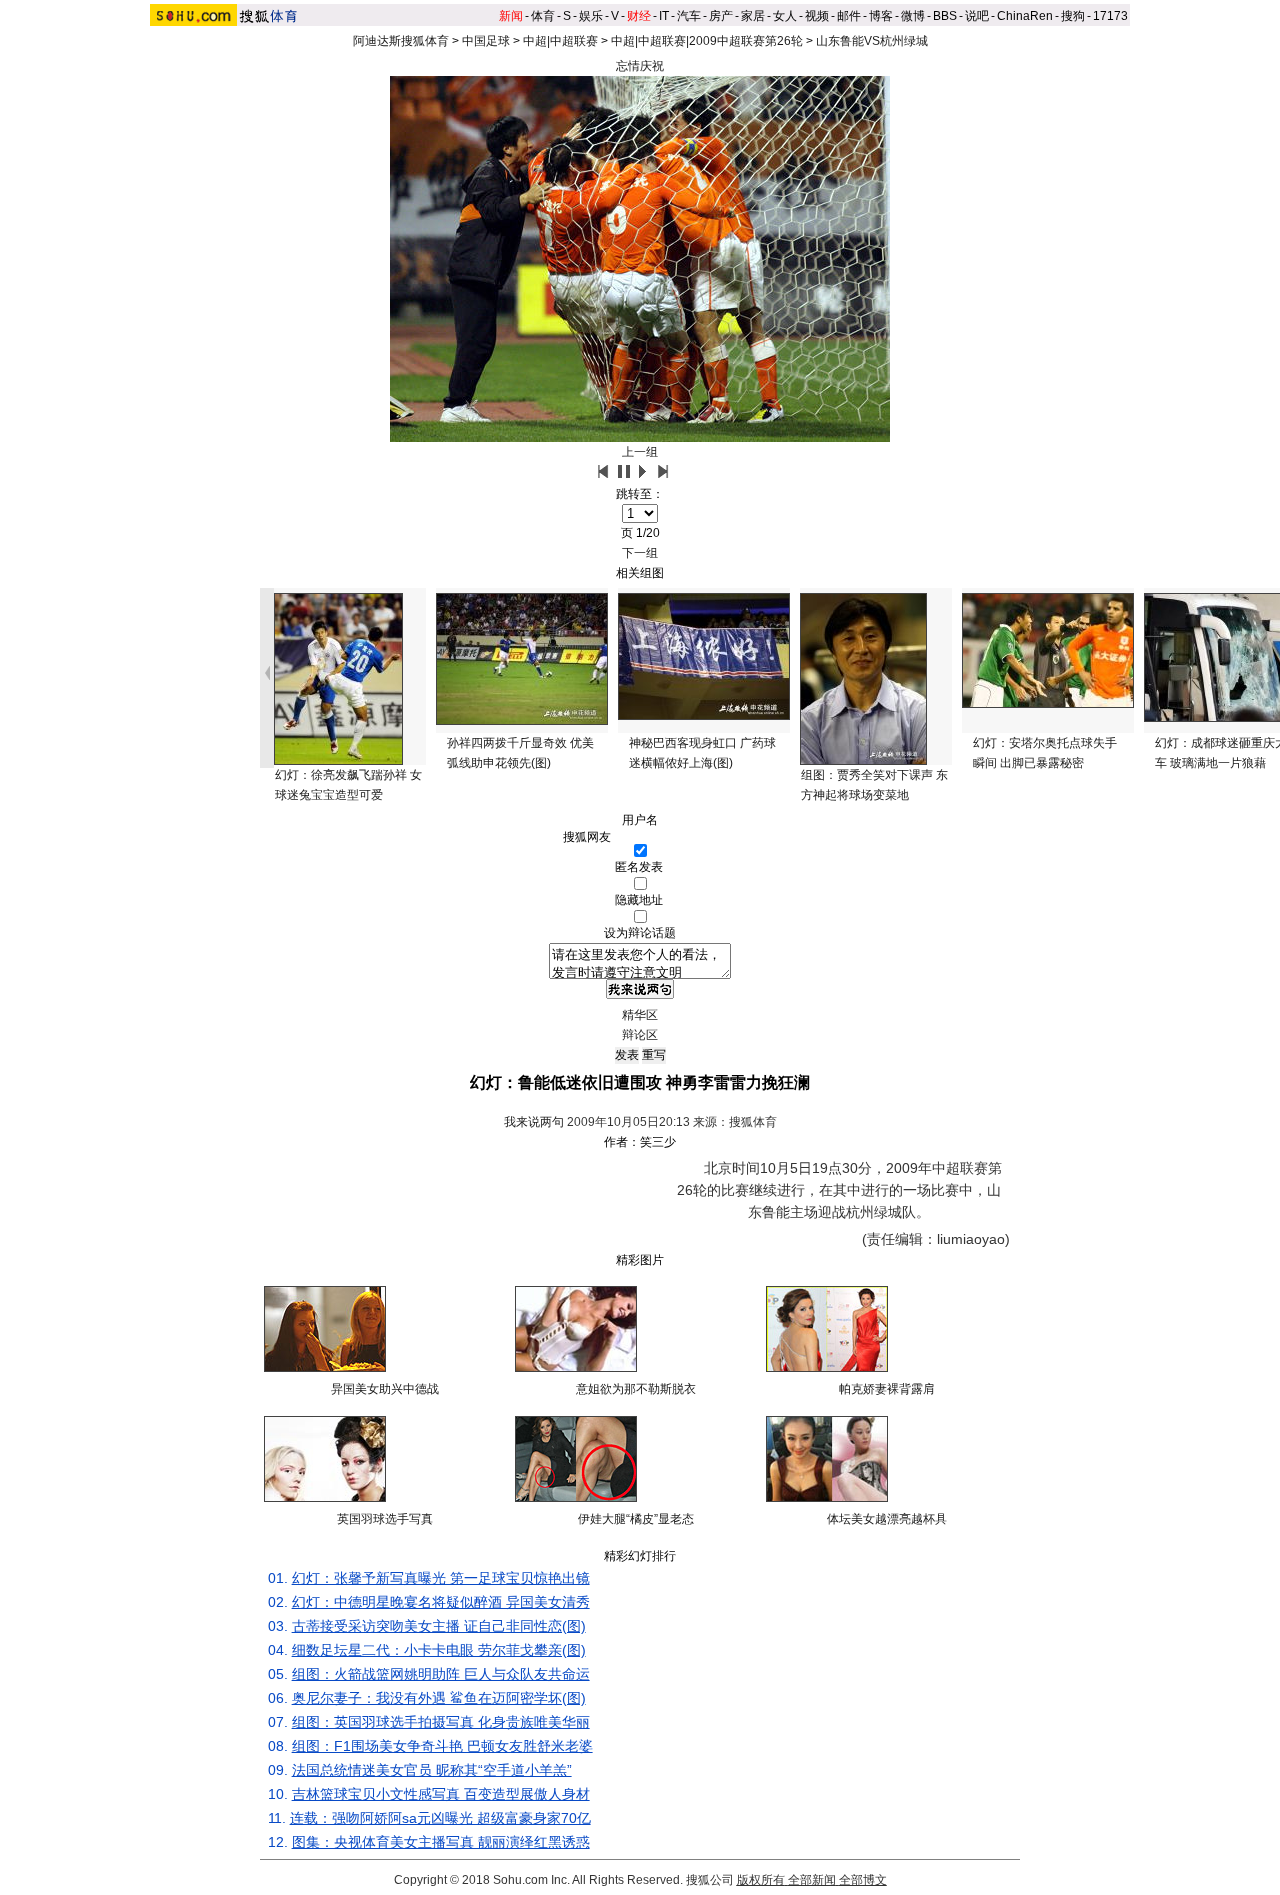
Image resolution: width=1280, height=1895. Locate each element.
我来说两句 (534, 1122)
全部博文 (863, 1880)
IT (664, 16)
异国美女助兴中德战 (385, 1389)
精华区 (640, 1015)
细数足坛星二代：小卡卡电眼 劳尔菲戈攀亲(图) (439, 1650)
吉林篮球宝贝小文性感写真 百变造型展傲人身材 (441, 1794)
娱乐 (591, 16)
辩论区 (640, 1035)
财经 (639, 16)
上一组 (640, 452)
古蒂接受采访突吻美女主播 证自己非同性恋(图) (439, 1626)
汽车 (689, 16)
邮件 (849, 16)
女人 (785, 16)
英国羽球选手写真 (385, 1519)
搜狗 (1073, 16)
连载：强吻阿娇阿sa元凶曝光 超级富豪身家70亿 (440, 1818)
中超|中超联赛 (560, 41)
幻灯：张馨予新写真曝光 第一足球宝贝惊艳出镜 (441, 1578)
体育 (543, 16)
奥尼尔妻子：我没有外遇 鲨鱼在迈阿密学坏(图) (439, 1698)
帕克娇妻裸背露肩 (887, 1389)
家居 (753, 16)
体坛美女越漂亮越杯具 (887, 1519)
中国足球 (486, 41)
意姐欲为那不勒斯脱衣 (636, 1389)
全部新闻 (812, 1880)
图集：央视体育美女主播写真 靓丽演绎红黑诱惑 (441, 1842)
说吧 (977, 16)
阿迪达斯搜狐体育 (401, 41)
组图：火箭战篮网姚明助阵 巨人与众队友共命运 (441, 1674)
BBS (945, 16)
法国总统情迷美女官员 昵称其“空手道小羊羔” (432, 1770)
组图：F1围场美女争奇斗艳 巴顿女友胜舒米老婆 (442, 1746)
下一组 (640, 553)
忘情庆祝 (640, 66)
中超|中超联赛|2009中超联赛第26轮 (707, 41)
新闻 (511, 16)
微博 (913, 16)
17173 (1110, 16)
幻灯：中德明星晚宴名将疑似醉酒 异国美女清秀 (441, 1602)
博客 (881, 16)
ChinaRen (1025, 16)
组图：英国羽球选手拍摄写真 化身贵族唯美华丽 (441, 1722)
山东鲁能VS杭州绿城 (872, 41)
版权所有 (761, 1880)
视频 (817, 16)
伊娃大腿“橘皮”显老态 (636, 1519)
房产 (721, 16)
